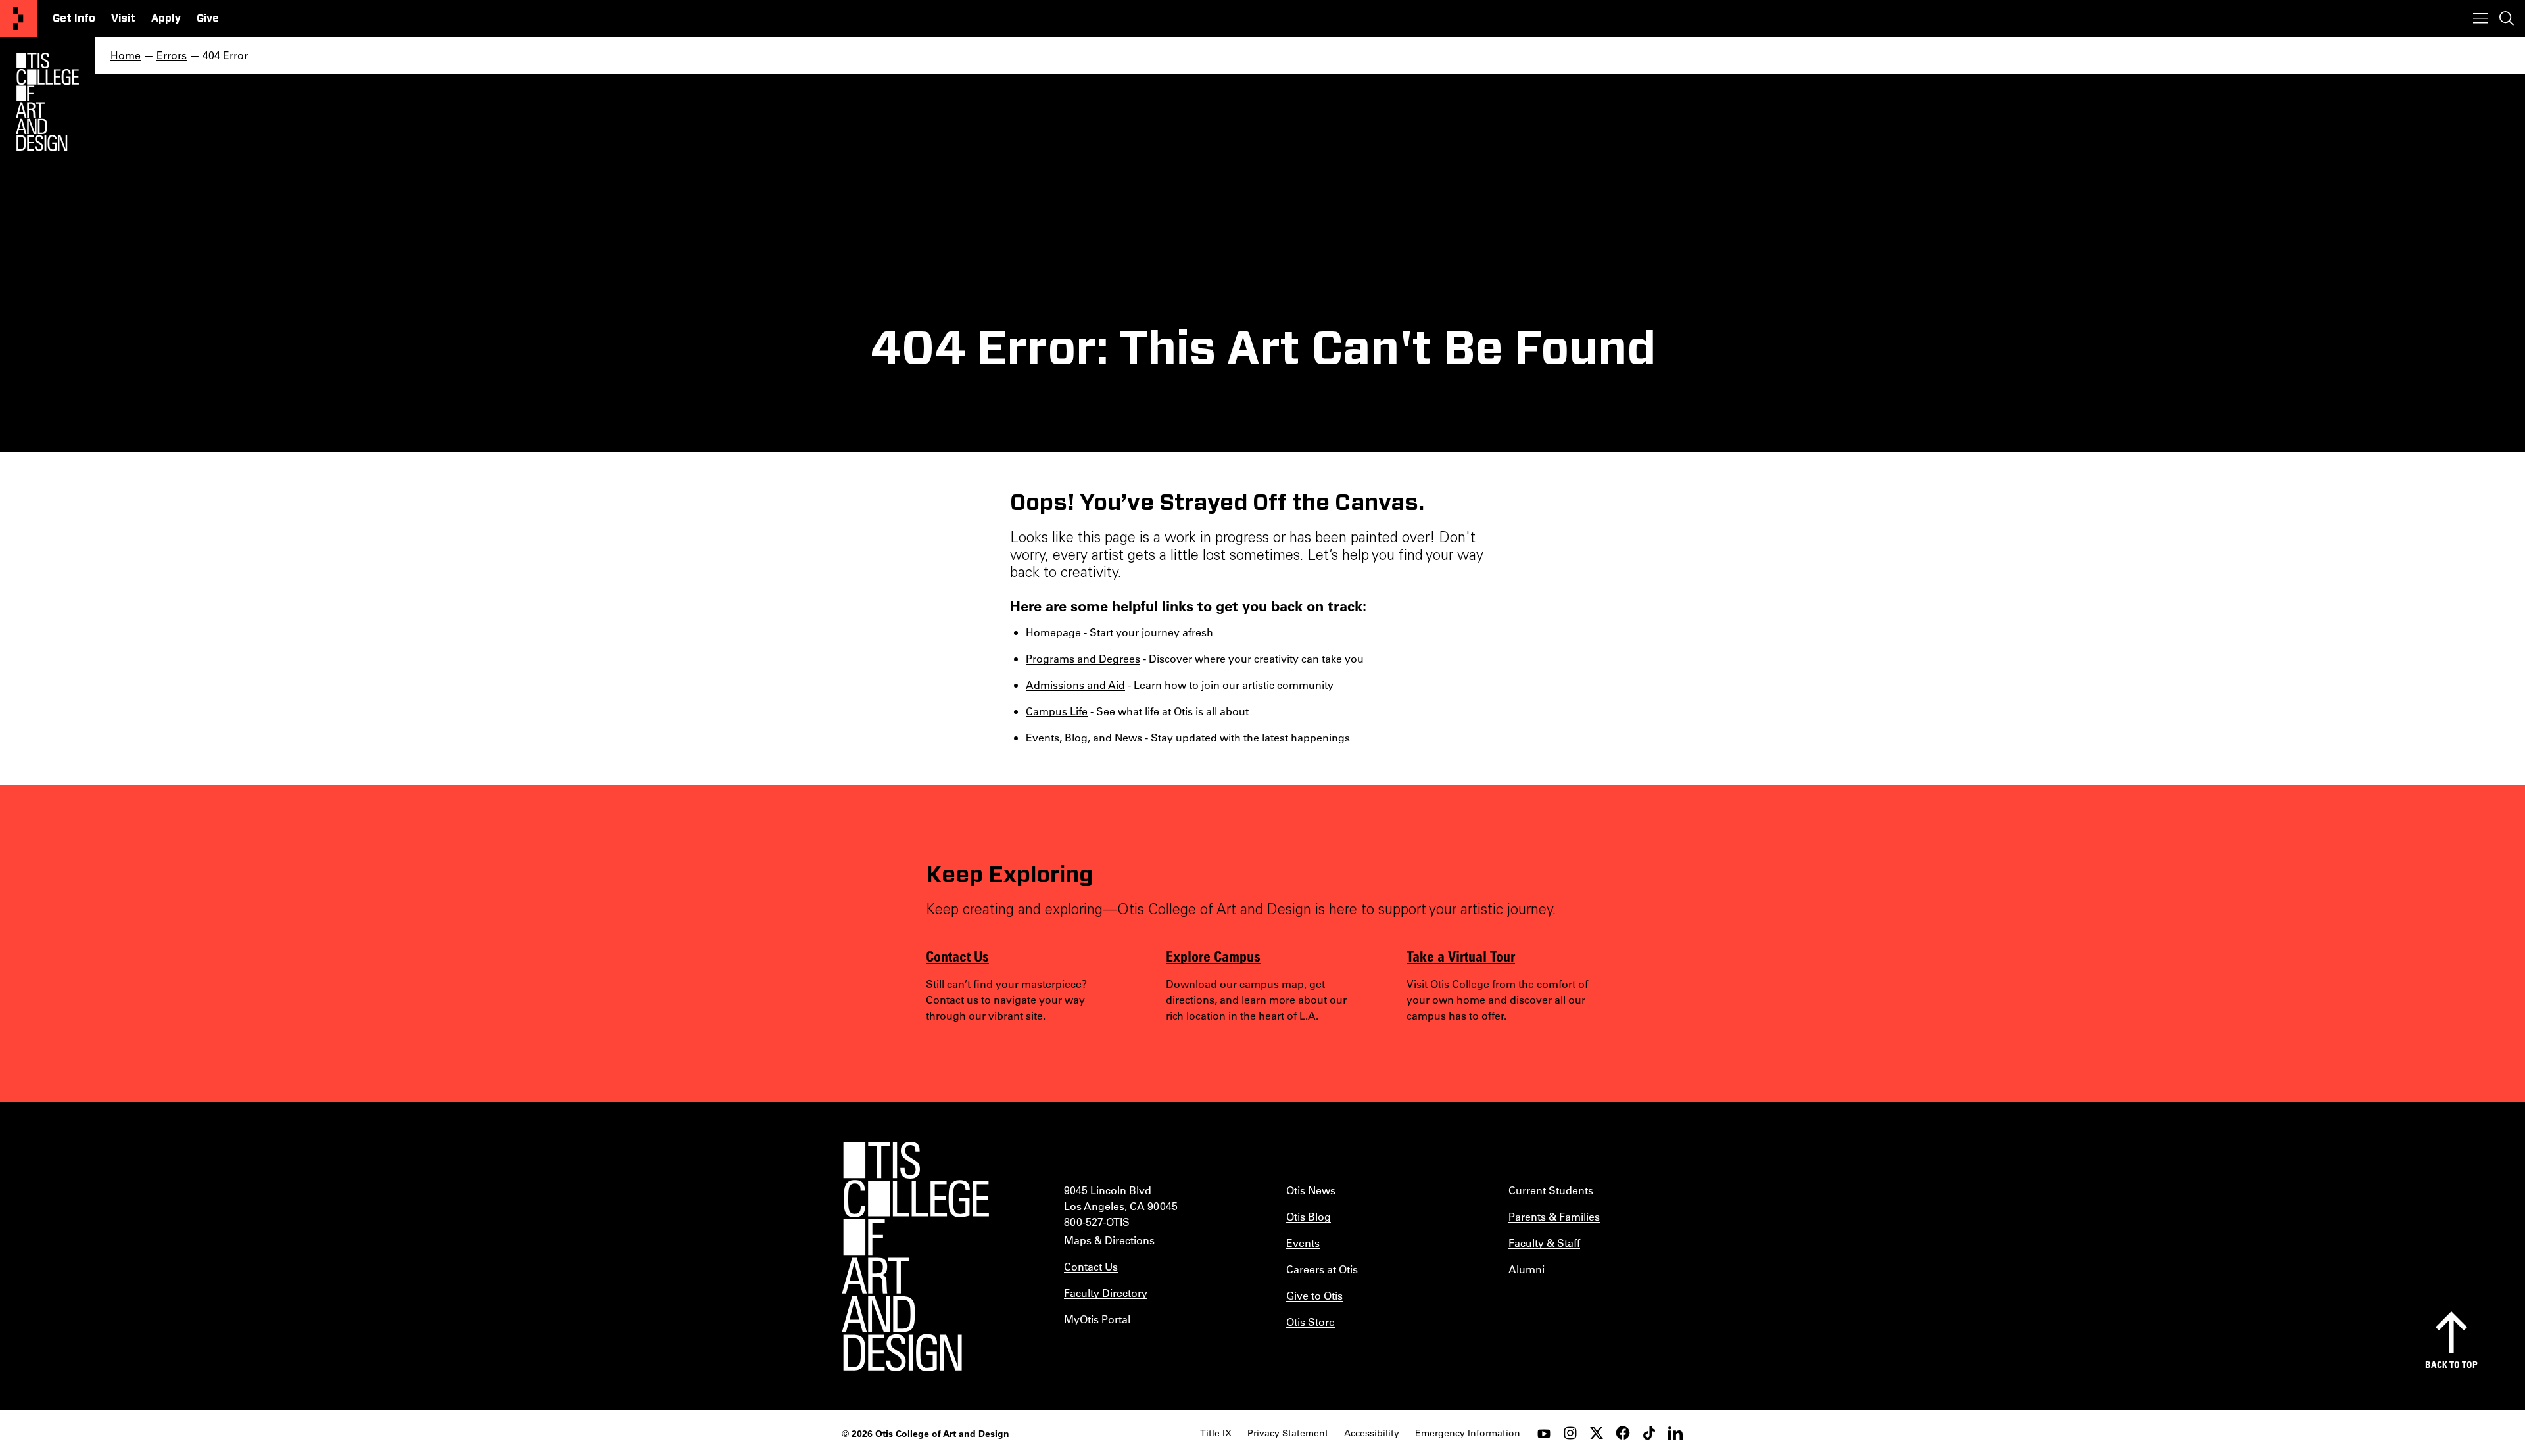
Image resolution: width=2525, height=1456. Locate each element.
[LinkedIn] (1675, 1433)
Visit (123, 18)
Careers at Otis (1322, 1269)
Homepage (1053, 632)
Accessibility (1372, 1433)
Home (126, 55)
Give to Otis (1314, 1295)
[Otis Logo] (47, 102)
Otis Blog (1309, 1216)
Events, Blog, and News (1084, 737)
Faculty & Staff (1544, 1243)
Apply (166, 18)
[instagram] (1570, 1433)
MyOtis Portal (1097, 1319)
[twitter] (1597, 1433)
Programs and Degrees (1083, 658)
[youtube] (1544, 1433)
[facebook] (1623, 1433)
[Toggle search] (2507, 18)
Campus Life (1057, 711)
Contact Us (957, 956)
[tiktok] (1649, 1433)
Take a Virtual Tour (1461, 956)
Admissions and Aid (1075, 685)
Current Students (1551, 1190)
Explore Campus (1213, 956)
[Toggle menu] (2480, 18)
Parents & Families (1554, 1216)
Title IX (1216, 1433)
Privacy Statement (1288, 1433)
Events (1303, 1243)
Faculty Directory (1106, 1293)
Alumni (1527, 1269)
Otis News (1311, 1190)
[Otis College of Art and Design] (18, 18)
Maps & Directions (1109, 1240)
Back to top (2451, 1364)
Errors (172, 55)
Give (208, 18)
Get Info (74, 18)
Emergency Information (1468, 1433)
